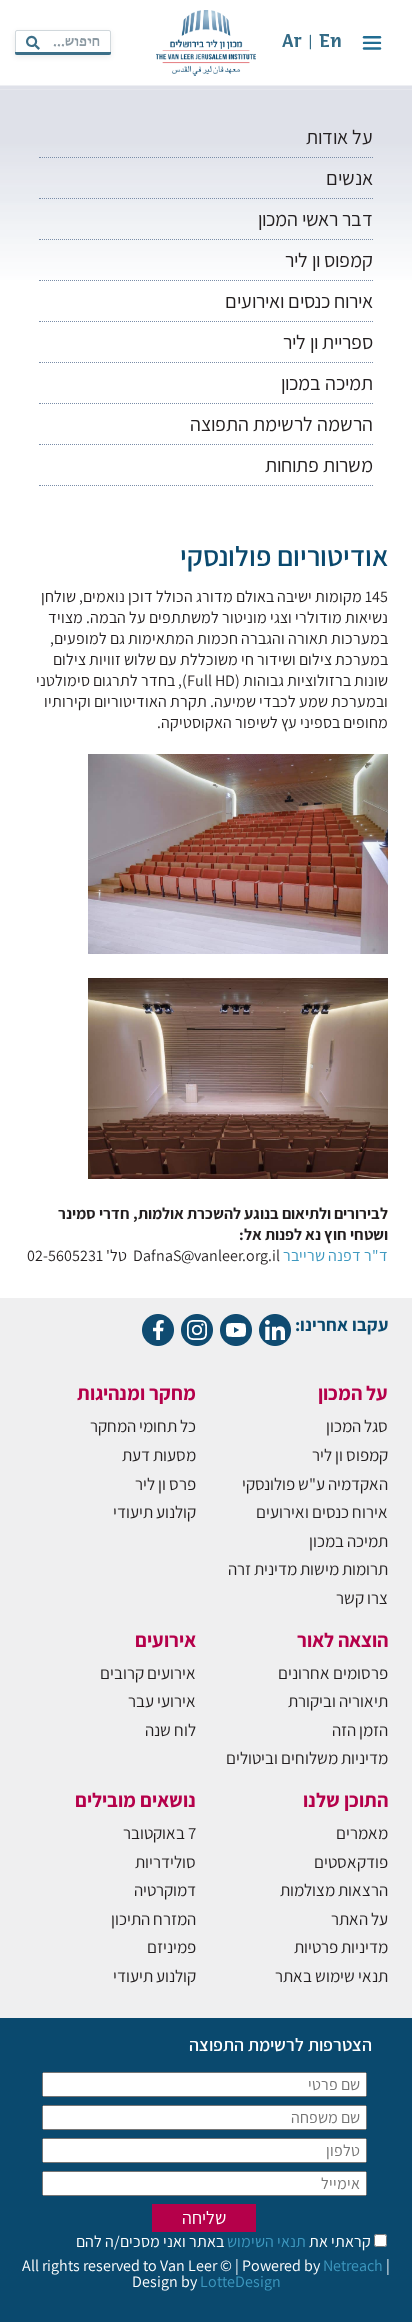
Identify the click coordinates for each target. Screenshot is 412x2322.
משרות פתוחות (319, 465)
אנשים (349, 178)
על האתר (359, 1919)
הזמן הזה (360, 1730)
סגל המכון (357, 1426)
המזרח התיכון (153, 1919)
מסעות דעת (159, 1455)
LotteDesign (240, 2281)
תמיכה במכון (327, 383)
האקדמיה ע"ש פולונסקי (315, 1484)
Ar (292, 42)
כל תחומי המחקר (143, 1426)
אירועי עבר (162, 1701)
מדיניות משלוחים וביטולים (307, 1758)
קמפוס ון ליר (329, 260)
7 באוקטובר (159, 1833)
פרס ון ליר (165, 1484)
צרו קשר (362, 1598)
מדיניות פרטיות (341, 1947)
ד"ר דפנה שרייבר (335, 1255)
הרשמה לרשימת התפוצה (281, 424)
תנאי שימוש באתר (331, 1976)
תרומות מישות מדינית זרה (308, 1569)
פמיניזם (171, 1947)
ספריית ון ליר (328, 342)
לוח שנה (170, 1730)
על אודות (339, 137)
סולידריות (165, 1862)
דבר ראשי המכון (315, 219)
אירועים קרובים (148, 1673)
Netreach (353, 2265)
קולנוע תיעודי (154, 1512)
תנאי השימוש (265, 2241)
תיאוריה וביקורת (338, 1701)
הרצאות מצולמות (334, 1890)
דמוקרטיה (165, 1890)
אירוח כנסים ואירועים (299, 301)
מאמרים (362, 1833)
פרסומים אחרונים (333, 1673)
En (330, 42)
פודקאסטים (351, 1862)
